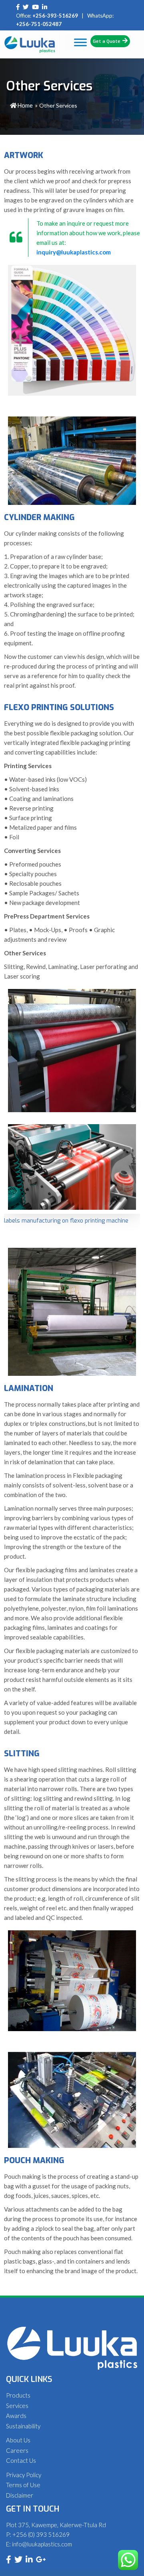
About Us (18, 2440)
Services (17, 2406)
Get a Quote (107, 41)
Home (25, 105)
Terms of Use (23, 2485)
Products (18, 2395)
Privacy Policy (24, 2475)
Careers (17, 2450)
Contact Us (21, 2460)
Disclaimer (20, 2495)
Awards (16, 2416)
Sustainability (23, 2426)
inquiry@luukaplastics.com (74, 252)
